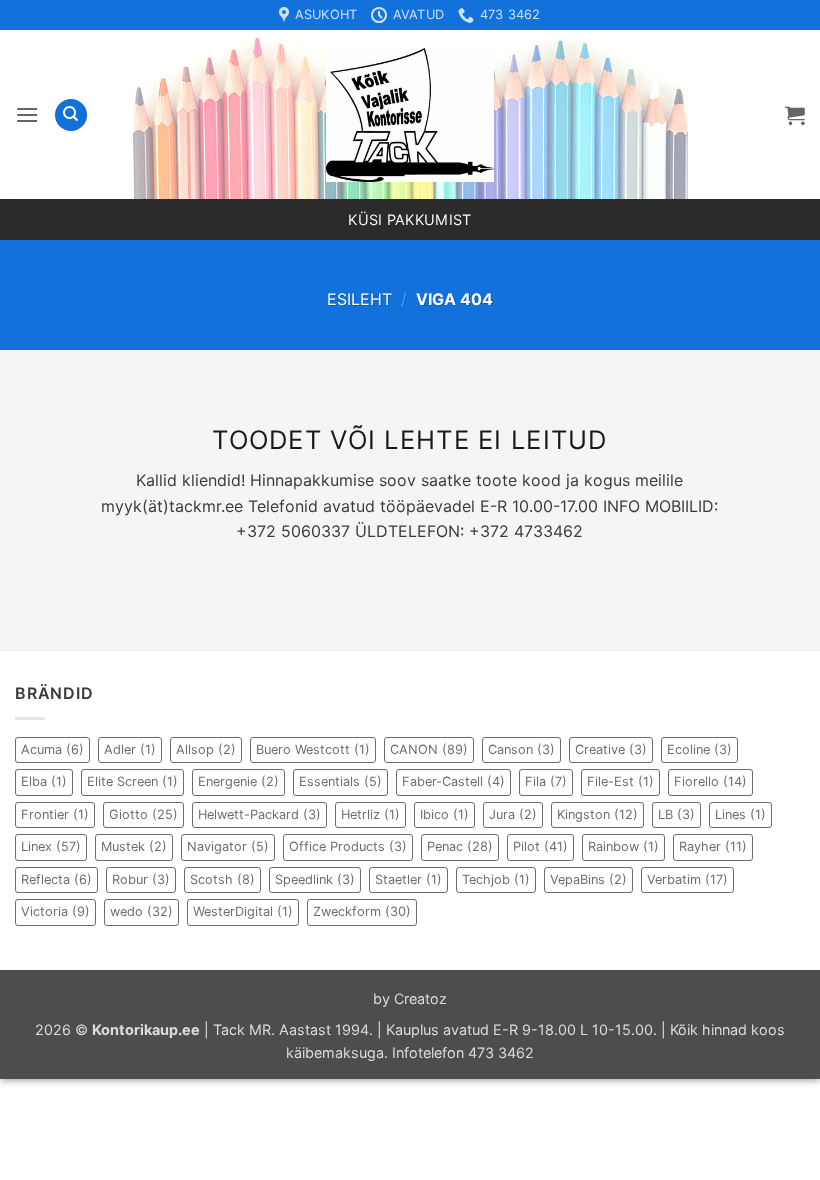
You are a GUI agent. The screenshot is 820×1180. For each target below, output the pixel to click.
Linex (51, 846)
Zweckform (362, 911)
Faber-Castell (453, 781)
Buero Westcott (313, 749)
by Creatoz (410, 998)
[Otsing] (71, 115)
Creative (611, 749)
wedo (141, 911)
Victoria (55, 911)
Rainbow (623, 846)
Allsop (206, 749)
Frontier (55, 814)
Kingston (597, 814)
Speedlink (315, 879)
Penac (460, 846)
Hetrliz (370, 814)
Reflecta (56, 879)
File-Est (620, 781)
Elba (44, 781)
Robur (141, 879)
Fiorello (710, 781)
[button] (27, 114)
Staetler (408, 879)
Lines (740, 814)
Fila (546, 781)
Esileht (359, 299)
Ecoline (699, 749)
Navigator (228, 846)
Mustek (134, 846)
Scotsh (222, 879)
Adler (130, 749)
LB (676, 814)
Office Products (348, 846)
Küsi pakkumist (409, 219)
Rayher (713, 846)
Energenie (238, 781)
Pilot (540, 846)
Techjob (496, 879)
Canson (521, 749)
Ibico (444, 814)
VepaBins (588, 879)
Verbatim (687, 879)
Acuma (52, 749)
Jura (513, 814)
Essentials (340, 781)
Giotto (143, 814)
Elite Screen (132, 781)
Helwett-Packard (259, 814)
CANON (429, 749)
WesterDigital (243, 911)
